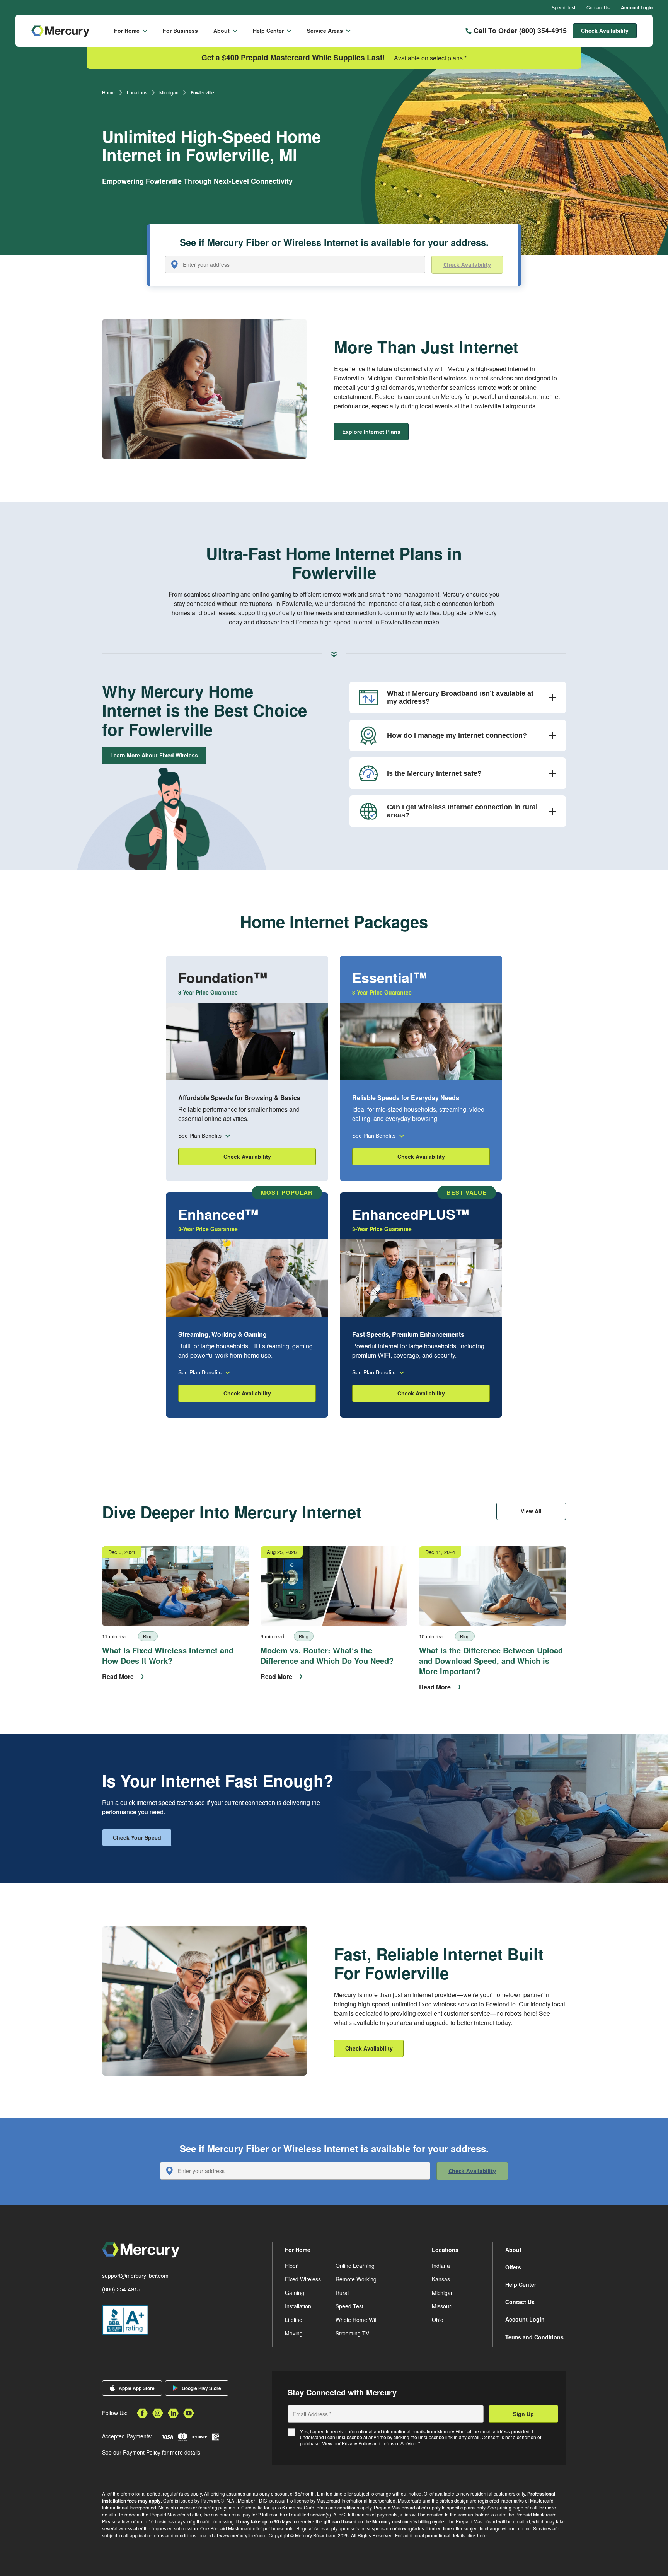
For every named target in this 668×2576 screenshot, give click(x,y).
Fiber (291, 2266)
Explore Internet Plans (371, 432)
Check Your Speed (137, 1837)
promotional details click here (456, 2535)
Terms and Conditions (534, 2337)
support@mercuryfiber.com (135, 2276)
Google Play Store (201, 2388)
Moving (294, 2333)
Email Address (312, 2414)
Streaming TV (352, 2333)
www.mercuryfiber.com (243, 2535)
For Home (127, 31)
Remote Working (356, 2279)
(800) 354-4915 (121, 2289)
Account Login (637, 7)
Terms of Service (399, 2443)
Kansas (441, 2279)
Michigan (169, 92)
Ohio (438, 2320)
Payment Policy (142, 2452)
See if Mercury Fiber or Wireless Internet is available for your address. (334, 243)
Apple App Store (137, 2388)
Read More (118, 1676)
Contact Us (598, 7)
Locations (137, 92)
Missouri (442, 2306)
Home (108, 92)
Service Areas (325, 31)
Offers (513, 2267)
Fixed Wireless (303, 2279)
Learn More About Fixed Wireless (154, 755)
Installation (298, 2306)
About (222, 31)
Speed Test (563, 7)
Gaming (295, 2293)
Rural (342, 2293)
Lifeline (294, 2320)
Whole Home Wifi (357, 2320)
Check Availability (605, 31)
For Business (180, 31)
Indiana (441, 2266)
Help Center (268, 31)
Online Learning (355, 2266)
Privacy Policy (356, 2443)
